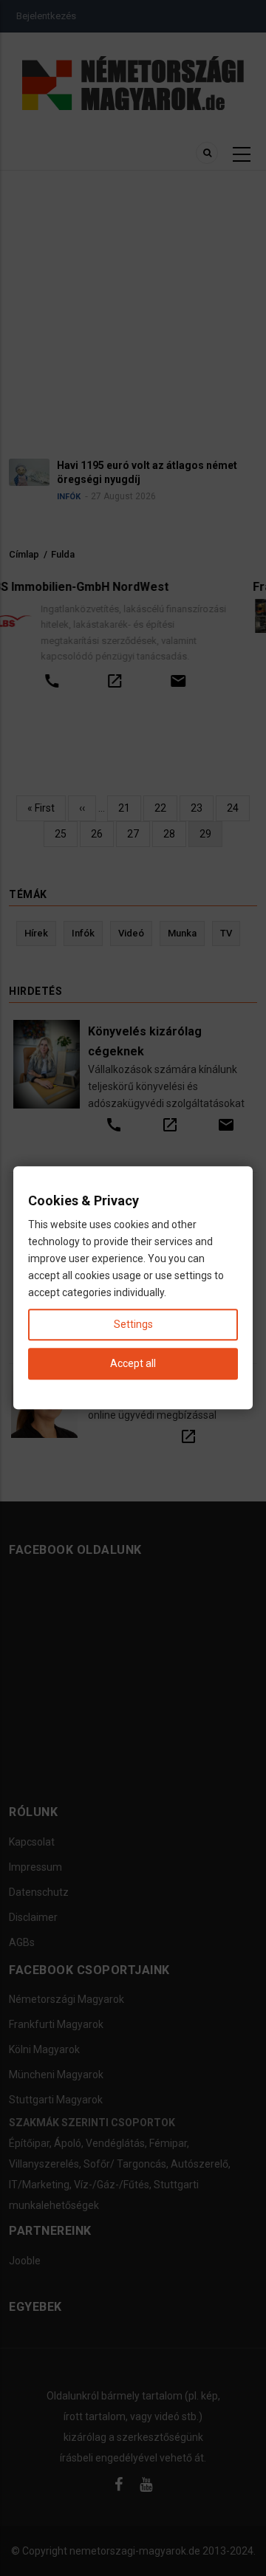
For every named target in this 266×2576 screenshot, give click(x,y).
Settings (133, 1325)
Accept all (133, 1364)
